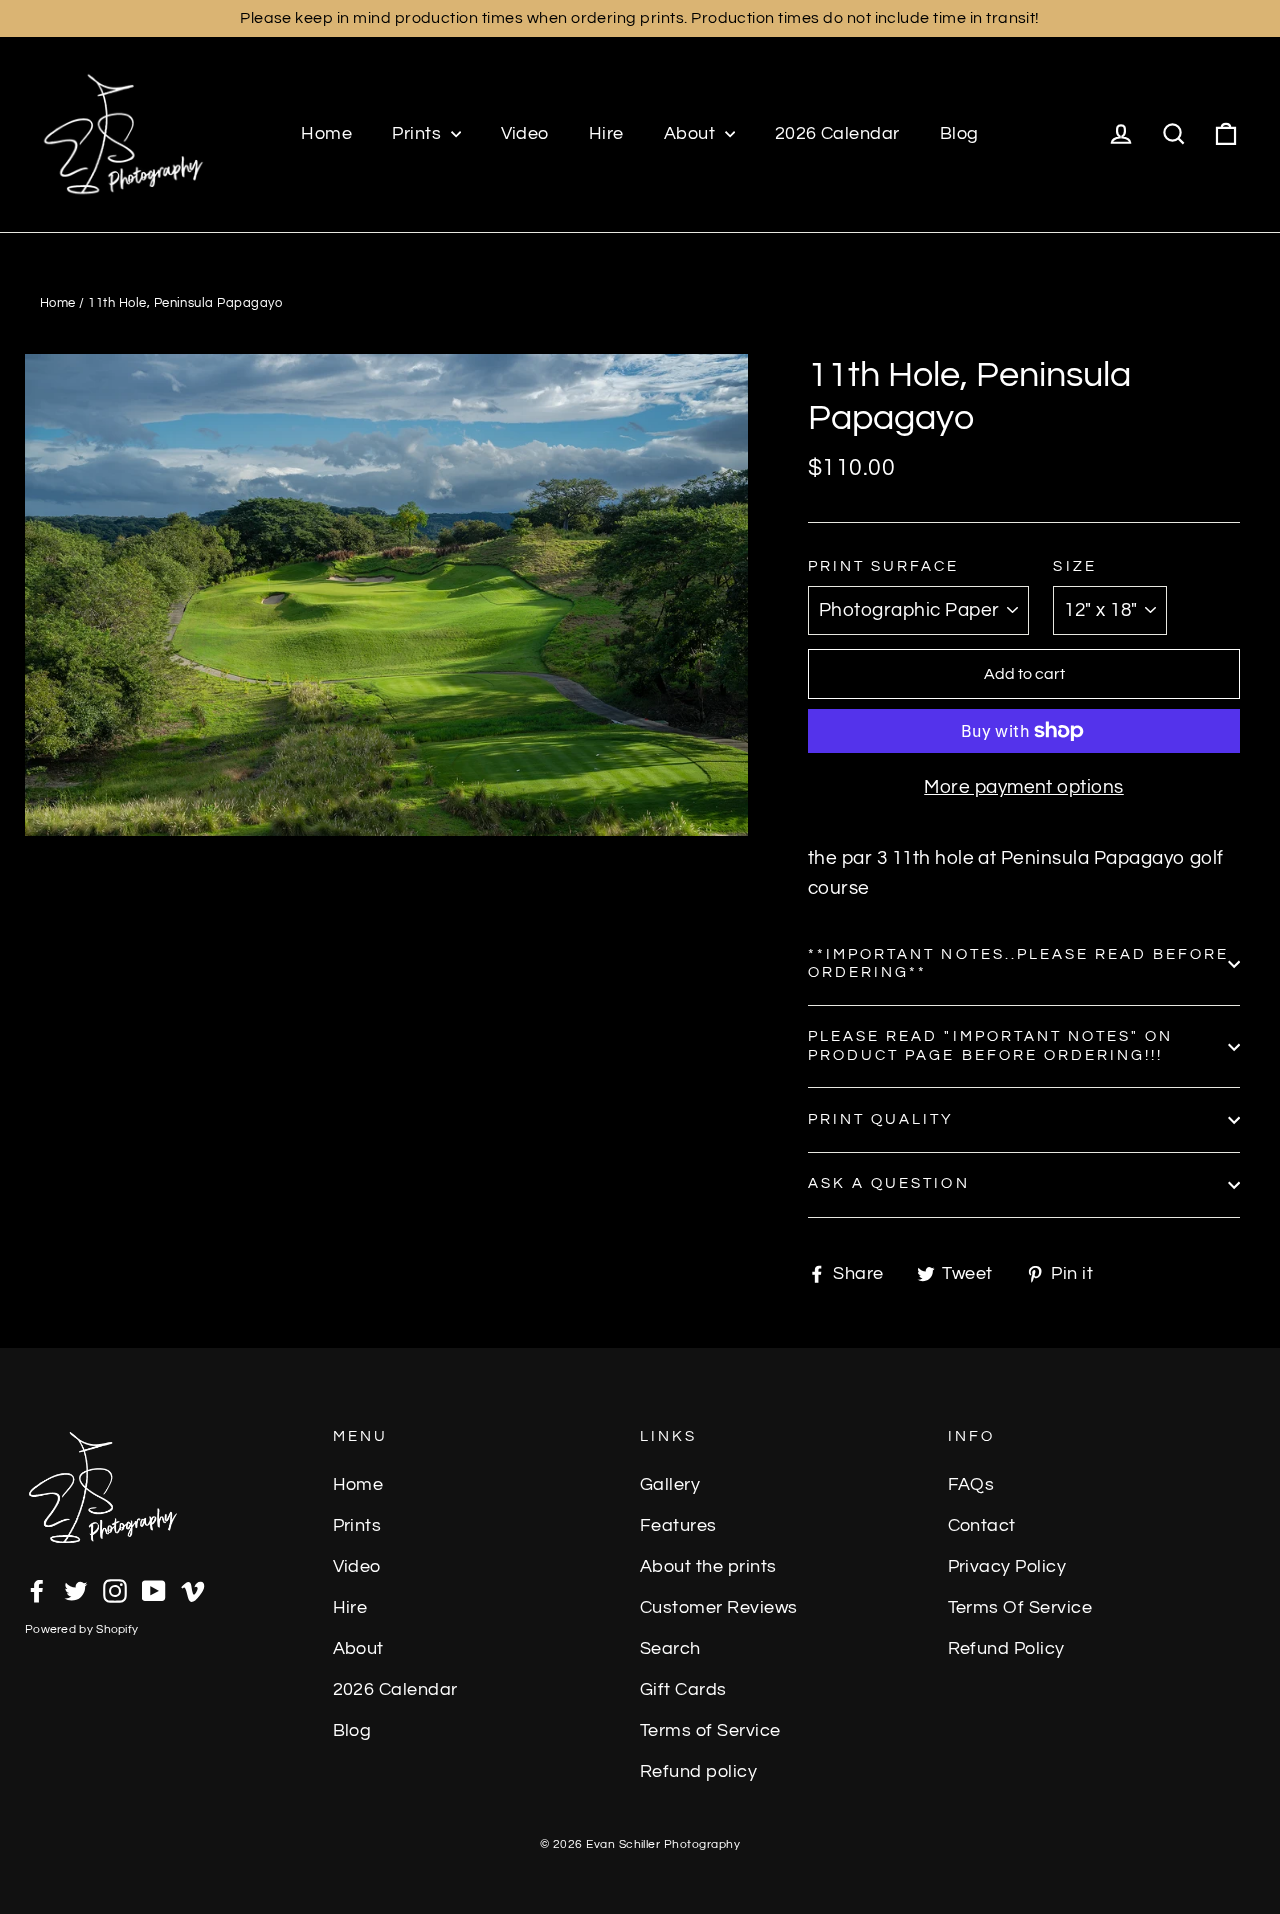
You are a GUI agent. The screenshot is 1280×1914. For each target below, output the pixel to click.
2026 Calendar (837, 133)
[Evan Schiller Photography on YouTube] (154, 1590)
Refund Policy (1006, 1649)
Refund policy (698, 1772)
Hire (606, 133)
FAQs (971, 1485)
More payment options (1024, 787)
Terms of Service (710, 1731)
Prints (418, 133)
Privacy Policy (1007, 1567)
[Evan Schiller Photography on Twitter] (76, 1590)
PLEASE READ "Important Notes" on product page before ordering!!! (990, 1045)
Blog (959, 133)
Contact (982, 1526)
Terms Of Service (1020, 1608)
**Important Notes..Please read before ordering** (1018, 963)
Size (1074, 566)
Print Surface (884, 566)
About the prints (708, 1567)
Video (525, 133)
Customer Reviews (719, 1608)
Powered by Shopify (81, 1629)
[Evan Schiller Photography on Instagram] (115, 1590)
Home (326, 133)
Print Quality (881, 1119)
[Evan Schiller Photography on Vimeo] (193, 1590)
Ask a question (889, 1183)
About (692, 133)
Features (678, 1526)
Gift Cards (683, 1690)
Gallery (670, 1485)
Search (670, 1649)
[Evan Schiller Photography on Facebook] (37, 1590)
